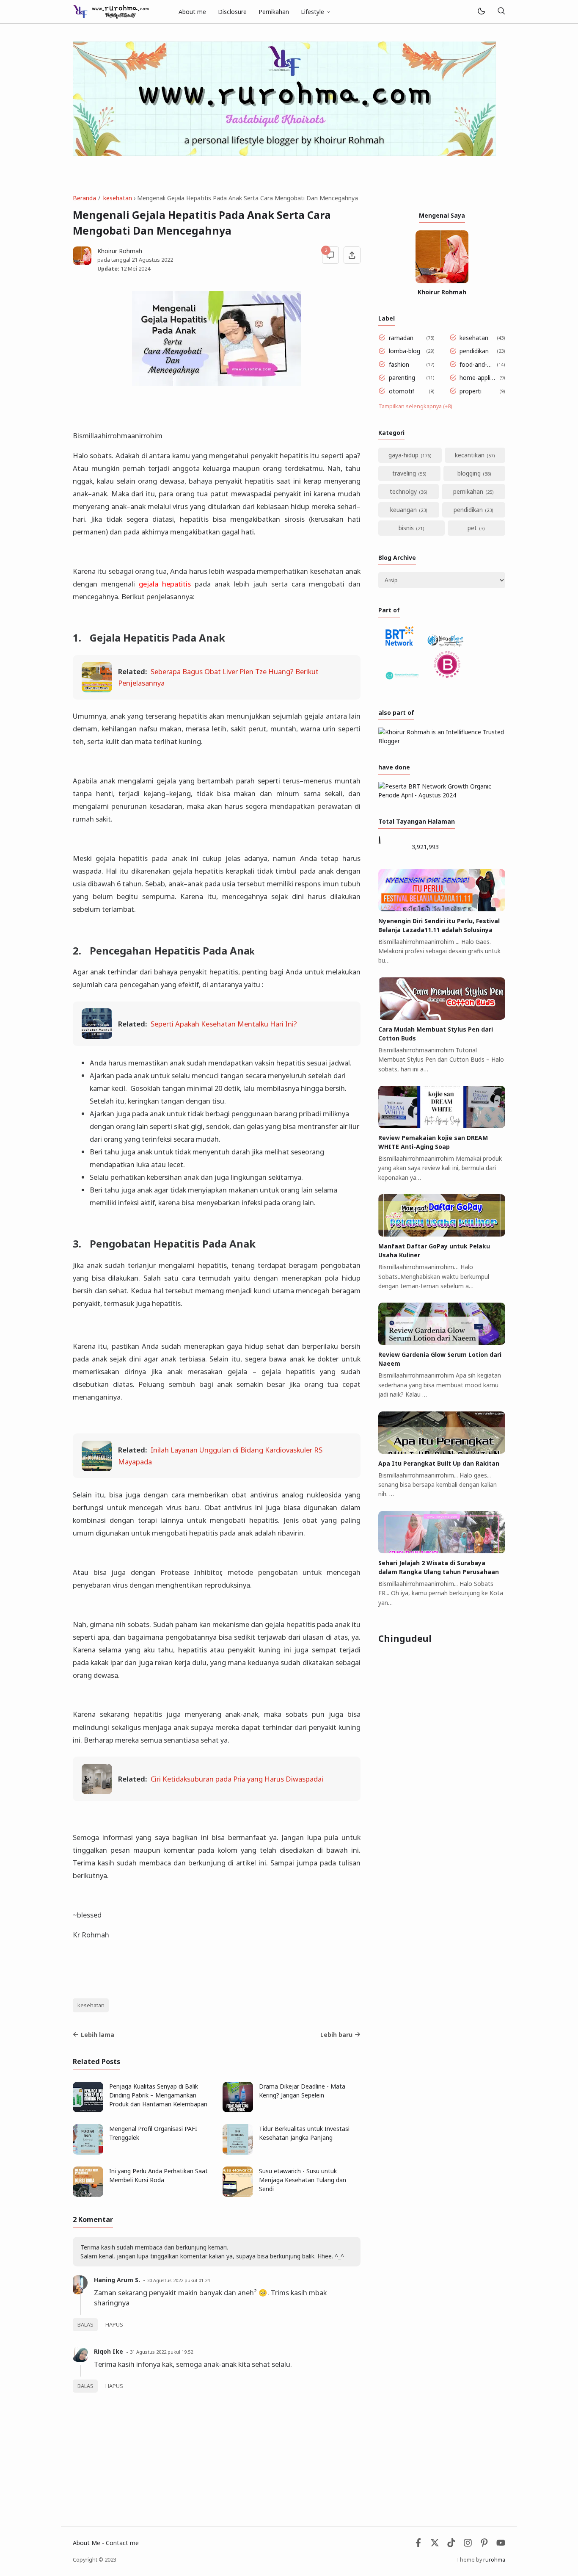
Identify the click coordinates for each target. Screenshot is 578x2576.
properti (471, 391)
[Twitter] (435, 2545)
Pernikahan (274, 12)
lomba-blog (405, 351)
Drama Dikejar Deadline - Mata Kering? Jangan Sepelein (302, 2091)
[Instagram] (468, 2545)
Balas (85, 2325)
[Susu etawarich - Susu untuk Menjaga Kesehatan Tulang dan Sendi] (238, 2195)
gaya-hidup (403, 455)
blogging (469, 473)
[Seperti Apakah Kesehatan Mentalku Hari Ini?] (97, 1036)
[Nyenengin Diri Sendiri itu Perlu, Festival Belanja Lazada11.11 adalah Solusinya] (442, 909)
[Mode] (481, 12)
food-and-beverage (477, 364)
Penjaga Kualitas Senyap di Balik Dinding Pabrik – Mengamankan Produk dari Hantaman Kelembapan (158, 2095)
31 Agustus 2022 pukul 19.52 (161, 2352)
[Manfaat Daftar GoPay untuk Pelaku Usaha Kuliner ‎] (442, 1234)
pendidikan (474, 351)
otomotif (402, 391)
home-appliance (478, 378)
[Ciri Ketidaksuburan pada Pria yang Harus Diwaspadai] (97, 1792)
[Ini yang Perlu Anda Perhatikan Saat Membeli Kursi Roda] (88, 2195)
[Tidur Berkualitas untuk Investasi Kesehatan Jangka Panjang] (238, 2152)
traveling (404, 473)
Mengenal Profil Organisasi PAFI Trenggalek (153, 2133)
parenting (402, 378)
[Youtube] (501, 2545)
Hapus (114, 2325)
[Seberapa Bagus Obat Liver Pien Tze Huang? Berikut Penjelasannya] (97, 690)
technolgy (403, 491)
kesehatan (91, 2005)
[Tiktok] (452, 2545)
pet (472, 528)
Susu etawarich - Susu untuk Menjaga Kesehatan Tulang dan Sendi (303, 2180)
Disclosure (232, 12)
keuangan (403, 510)
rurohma (494, 2560)
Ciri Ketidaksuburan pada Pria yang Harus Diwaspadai (237, 1779)
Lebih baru (336, 2035)
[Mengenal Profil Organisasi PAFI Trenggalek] (88, 2152)
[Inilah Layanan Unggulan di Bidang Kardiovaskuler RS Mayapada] (97, 1468)
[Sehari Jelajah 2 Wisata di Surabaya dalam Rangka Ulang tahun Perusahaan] (442, 1551)
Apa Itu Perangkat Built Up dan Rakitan (439, 1463)
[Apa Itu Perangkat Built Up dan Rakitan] (442, 1451)
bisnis (406, 528)
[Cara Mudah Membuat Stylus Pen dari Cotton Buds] (442, 1017)
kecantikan (470, 455)
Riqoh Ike (109, 2351)
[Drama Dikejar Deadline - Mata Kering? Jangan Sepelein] (238, 2110)
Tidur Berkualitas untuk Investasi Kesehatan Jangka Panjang (304, 2133)
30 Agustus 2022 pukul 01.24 (178, 2280)
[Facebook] (418, 2545)
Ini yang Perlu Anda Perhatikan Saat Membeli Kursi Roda (158, 2175)
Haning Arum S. (117, 2280)
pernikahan (468, 491)
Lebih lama (98, 2035)
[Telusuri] (501, 12)
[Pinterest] (484, 2545)
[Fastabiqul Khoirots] (111, 11)
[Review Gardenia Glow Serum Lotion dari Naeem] (442, 1343)
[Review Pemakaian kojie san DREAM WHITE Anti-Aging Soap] (442, 1126)
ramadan (401, 338)
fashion (399, 364)
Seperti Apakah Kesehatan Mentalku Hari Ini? (224, 1024)
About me (192, 12)
